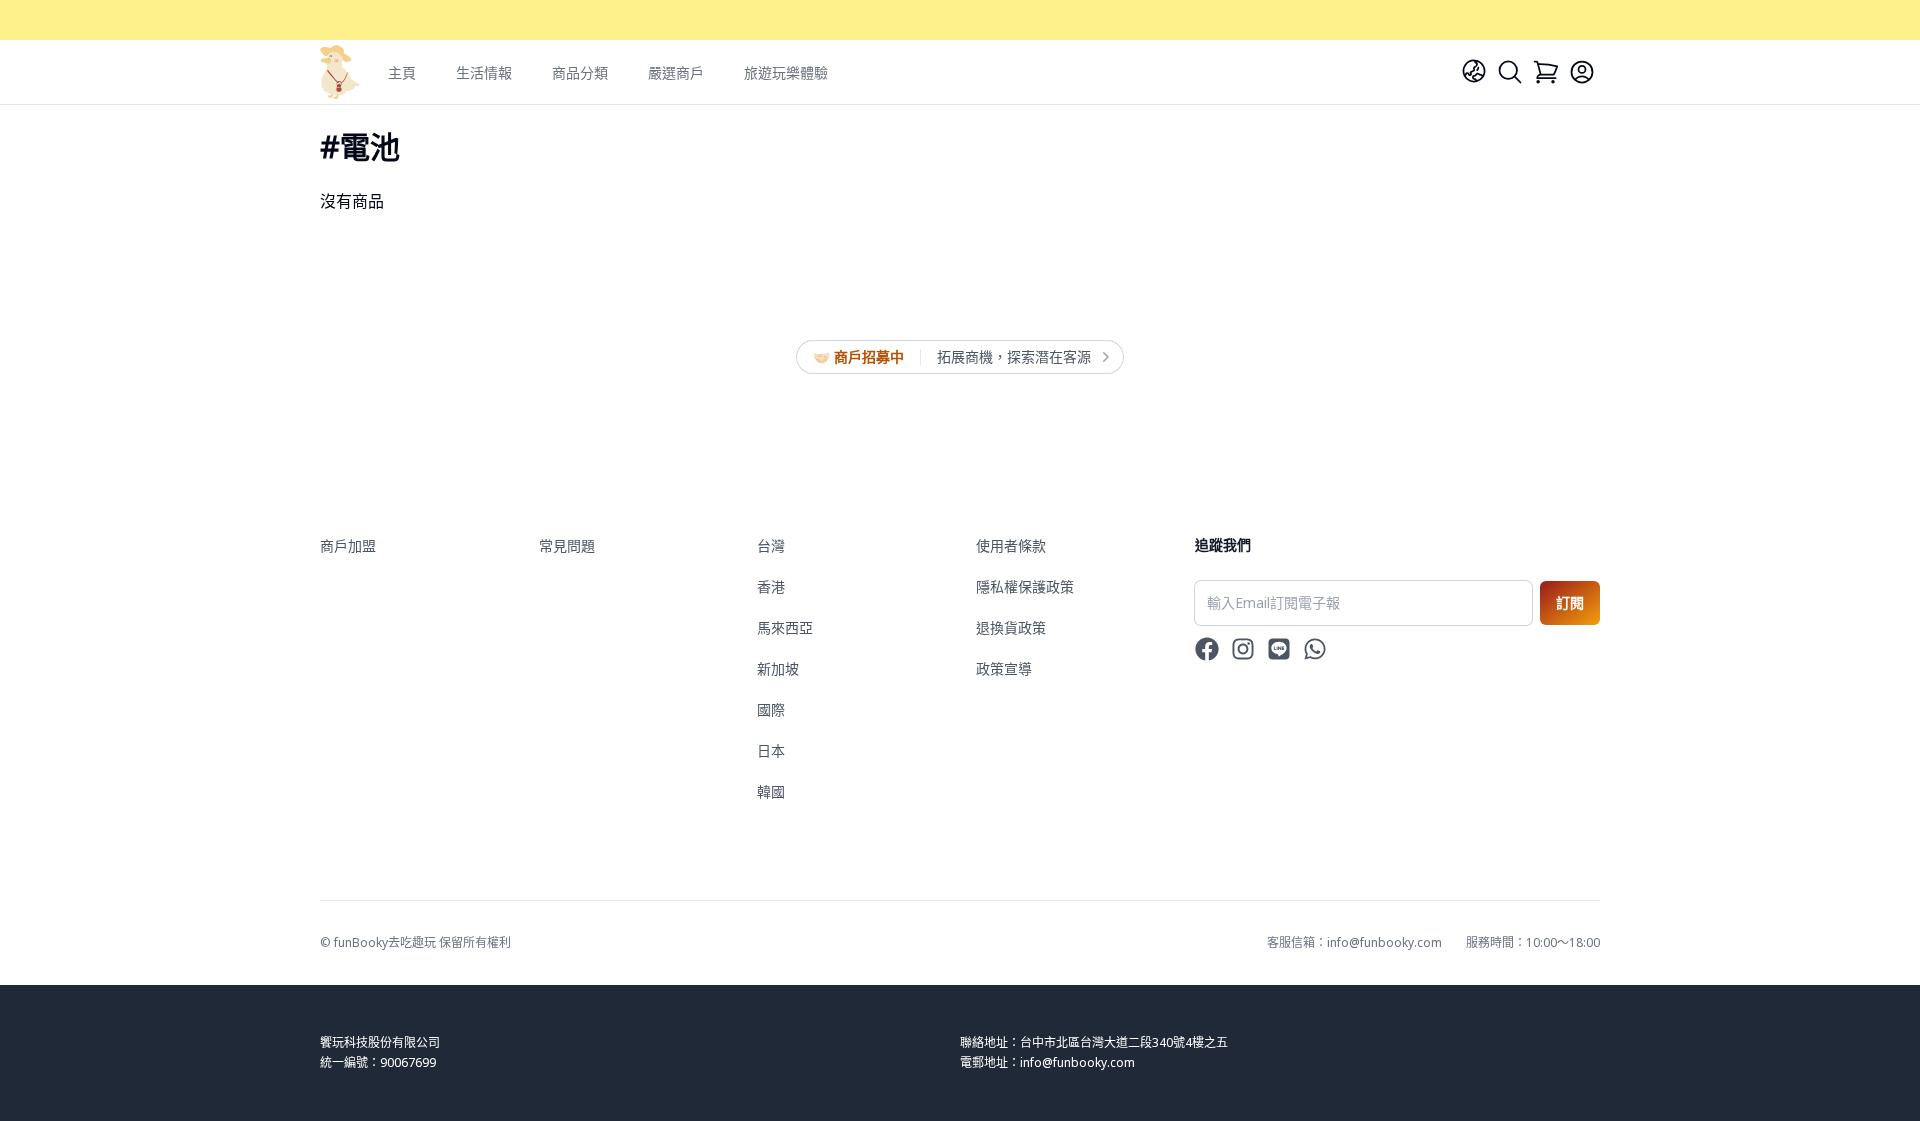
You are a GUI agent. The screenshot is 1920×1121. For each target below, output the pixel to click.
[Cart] (1546, 72)
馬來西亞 (785, 627)
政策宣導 (1004, 668)
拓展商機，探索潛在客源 (1014, 356)
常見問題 (567, 545)
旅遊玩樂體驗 (786, 72)
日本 (771, 750)
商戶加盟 (348, 545)
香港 (771, 586)
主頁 (402, 72)
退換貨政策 (1011, 627)
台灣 (771, 545)
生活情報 (484, 72)
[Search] (1510, 72)
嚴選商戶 (676, 72)
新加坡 (778, 668)
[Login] (1582, 72)
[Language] (1474, 71)
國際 (771, 709)
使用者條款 (1011, 545)
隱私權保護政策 (1025, 586)
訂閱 (1570, 602)
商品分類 (580, 72)
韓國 (771, 791)
